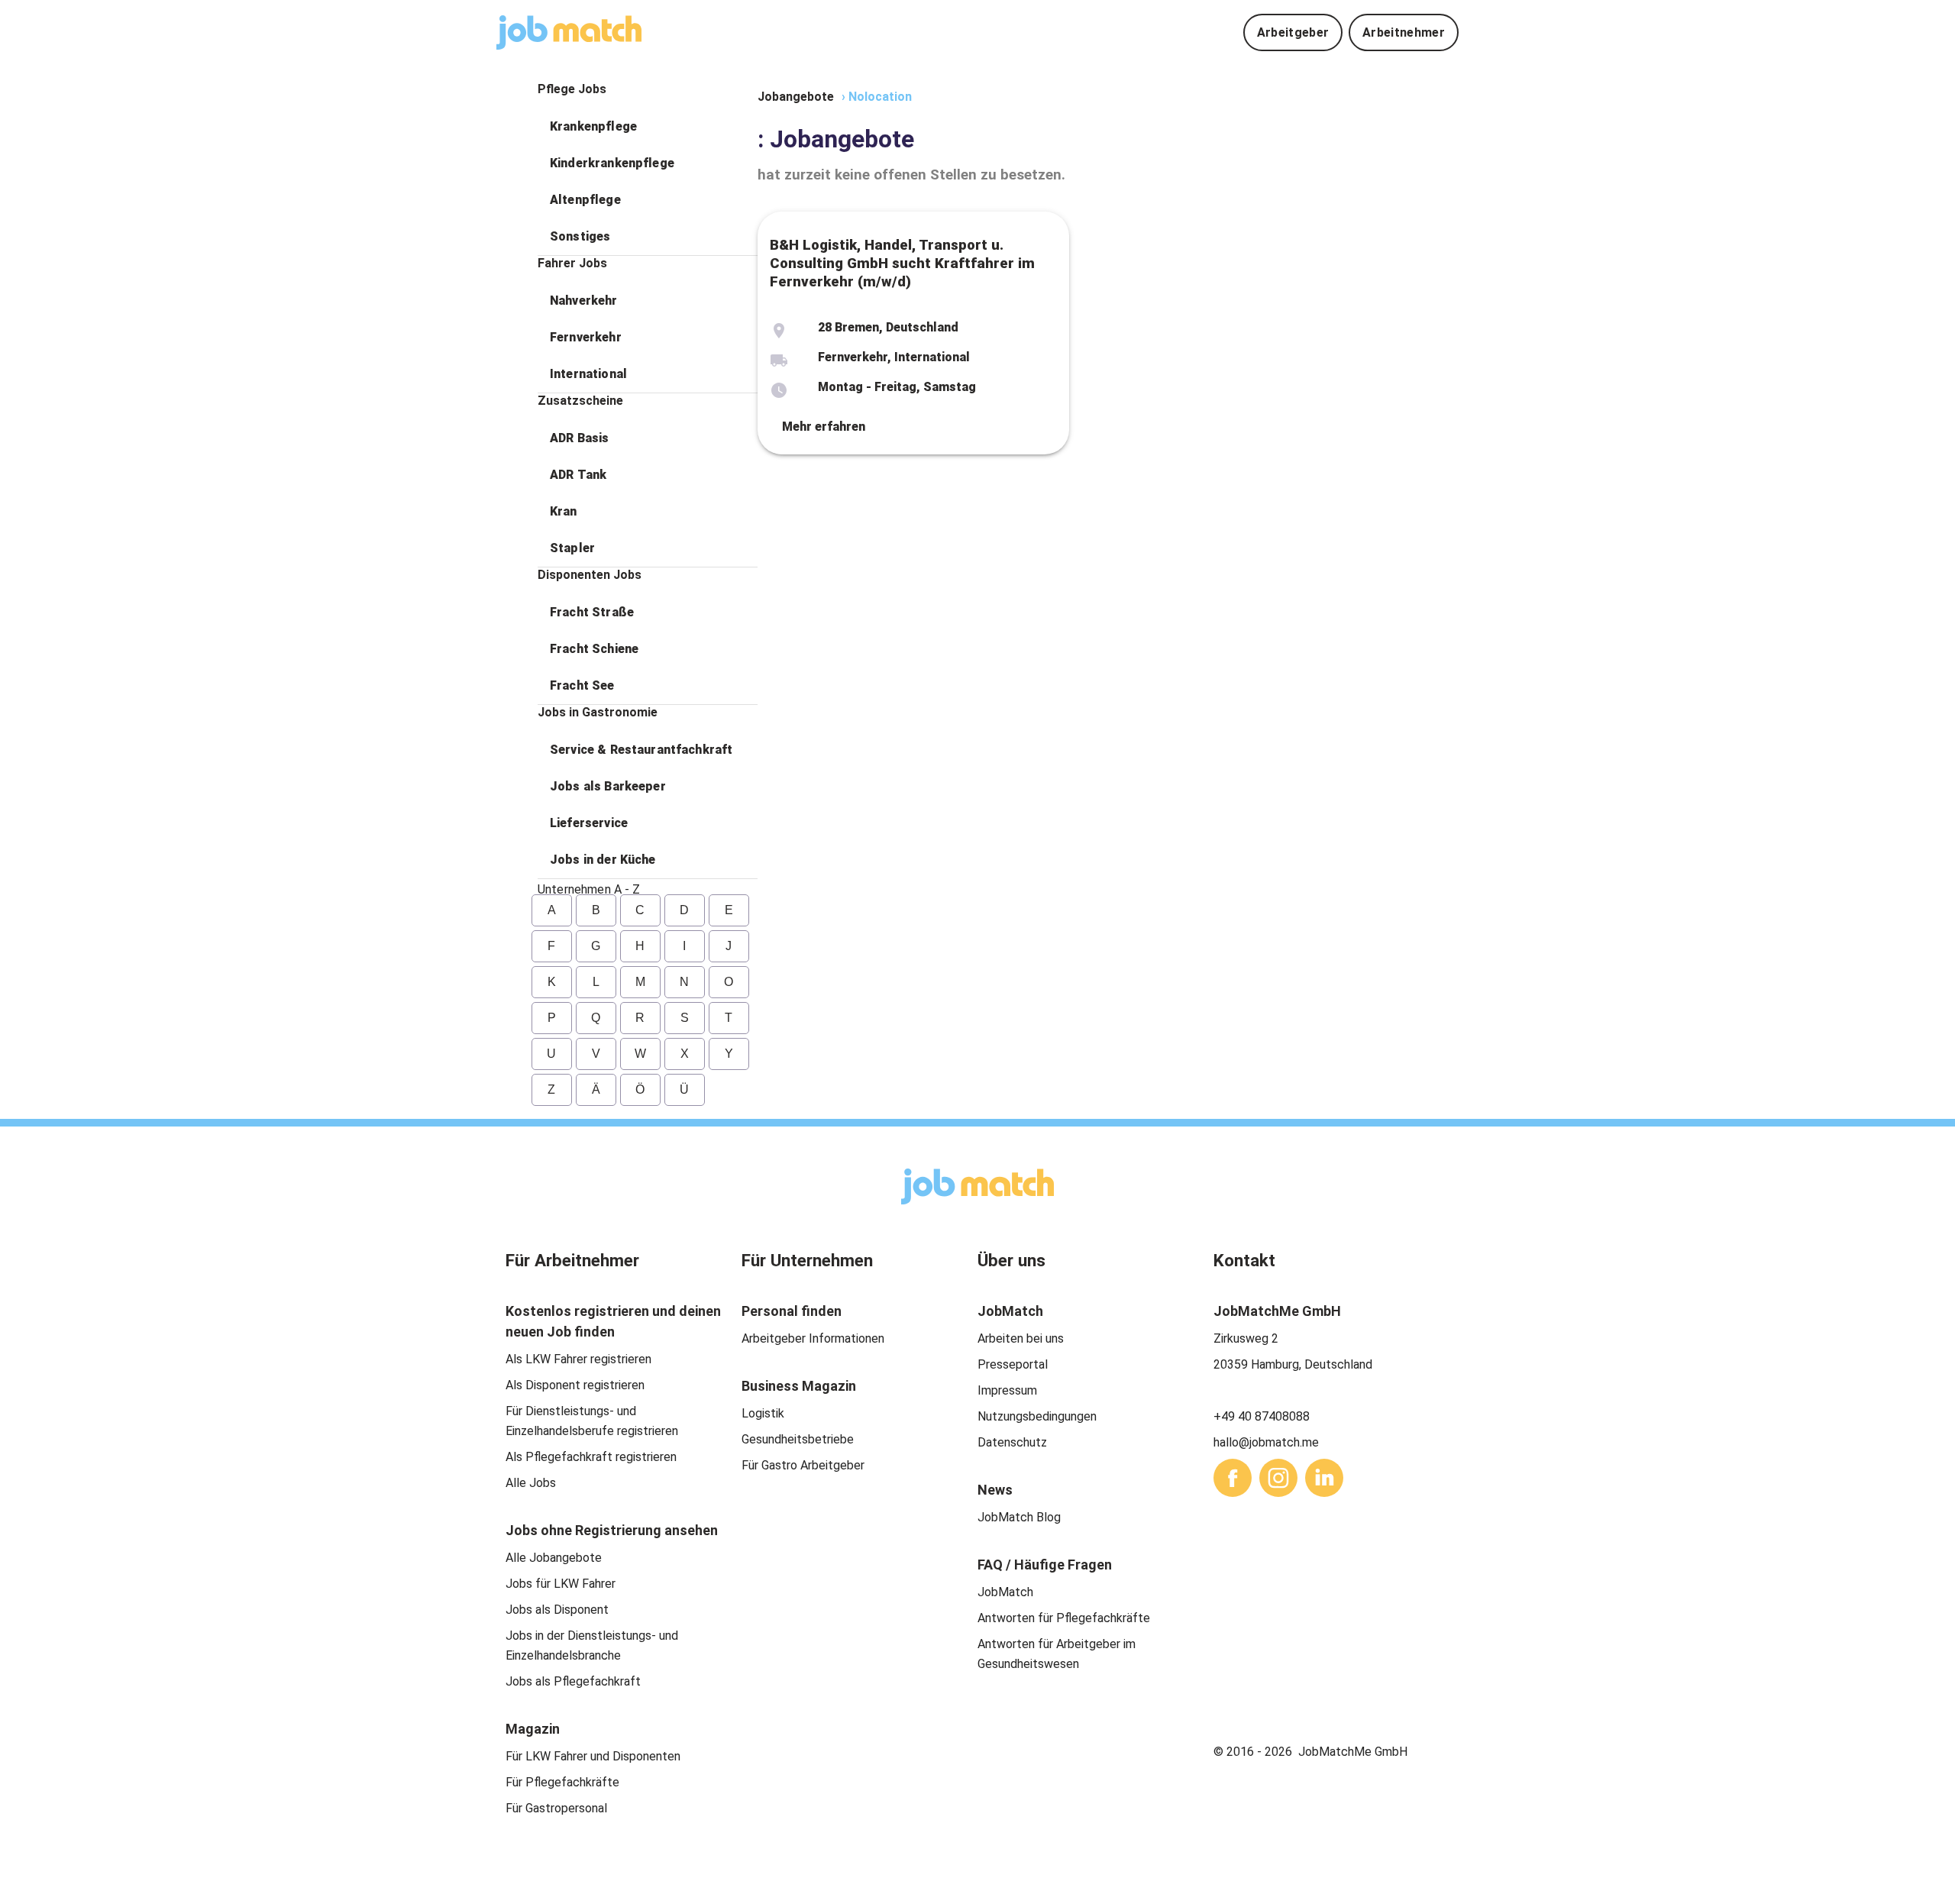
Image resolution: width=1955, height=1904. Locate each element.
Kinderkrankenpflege (612, 163)
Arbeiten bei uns (1021, 1338)
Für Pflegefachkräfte (562, 1782)
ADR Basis (579, 438)
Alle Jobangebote (554, 1558)
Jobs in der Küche (603, 860)
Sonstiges (580, 236)
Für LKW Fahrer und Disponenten (593, 1756)
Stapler (572, 548)
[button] (648, 127)
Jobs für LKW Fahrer (561, 1584)
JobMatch (1005, 1592)
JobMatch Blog (1019, 1517)
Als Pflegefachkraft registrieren (591, 1457)
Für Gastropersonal (556, 1808)
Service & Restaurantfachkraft (641, 750)
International (588, 374)
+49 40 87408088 (1262, 1416)
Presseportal (1013, 1364)
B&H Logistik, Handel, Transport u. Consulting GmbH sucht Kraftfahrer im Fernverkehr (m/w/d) (902, 263)
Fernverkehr (586, 337)
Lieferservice (589, 823)
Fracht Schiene (594, 649)
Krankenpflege (593, 126)
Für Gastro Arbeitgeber (803, 1465)
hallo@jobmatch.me (1266, 1442)
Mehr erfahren (824, 427)
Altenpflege (585, 200)
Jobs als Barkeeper (608, 786)
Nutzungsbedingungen (1037, 1416)
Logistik (763, 1413)
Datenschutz (1012, 1442)
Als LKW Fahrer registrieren (578, 1359)
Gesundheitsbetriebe (798, 1439)
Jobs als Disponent (557, 1610)
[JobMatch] (569, 32)
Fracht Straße (592, 612)
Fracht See (582, 685)
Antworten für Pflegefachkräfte (1064, 1618)
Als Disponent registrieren (575, 1385)
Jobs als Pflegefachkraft (573, 1681)
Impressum (1007, 1390)
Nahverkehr (584, 301)
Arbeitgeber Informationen (813, 1338)
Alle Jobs (531, 1483)
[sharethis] (1233, 1478)
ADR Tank (578, 475)
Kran (564, 511)
